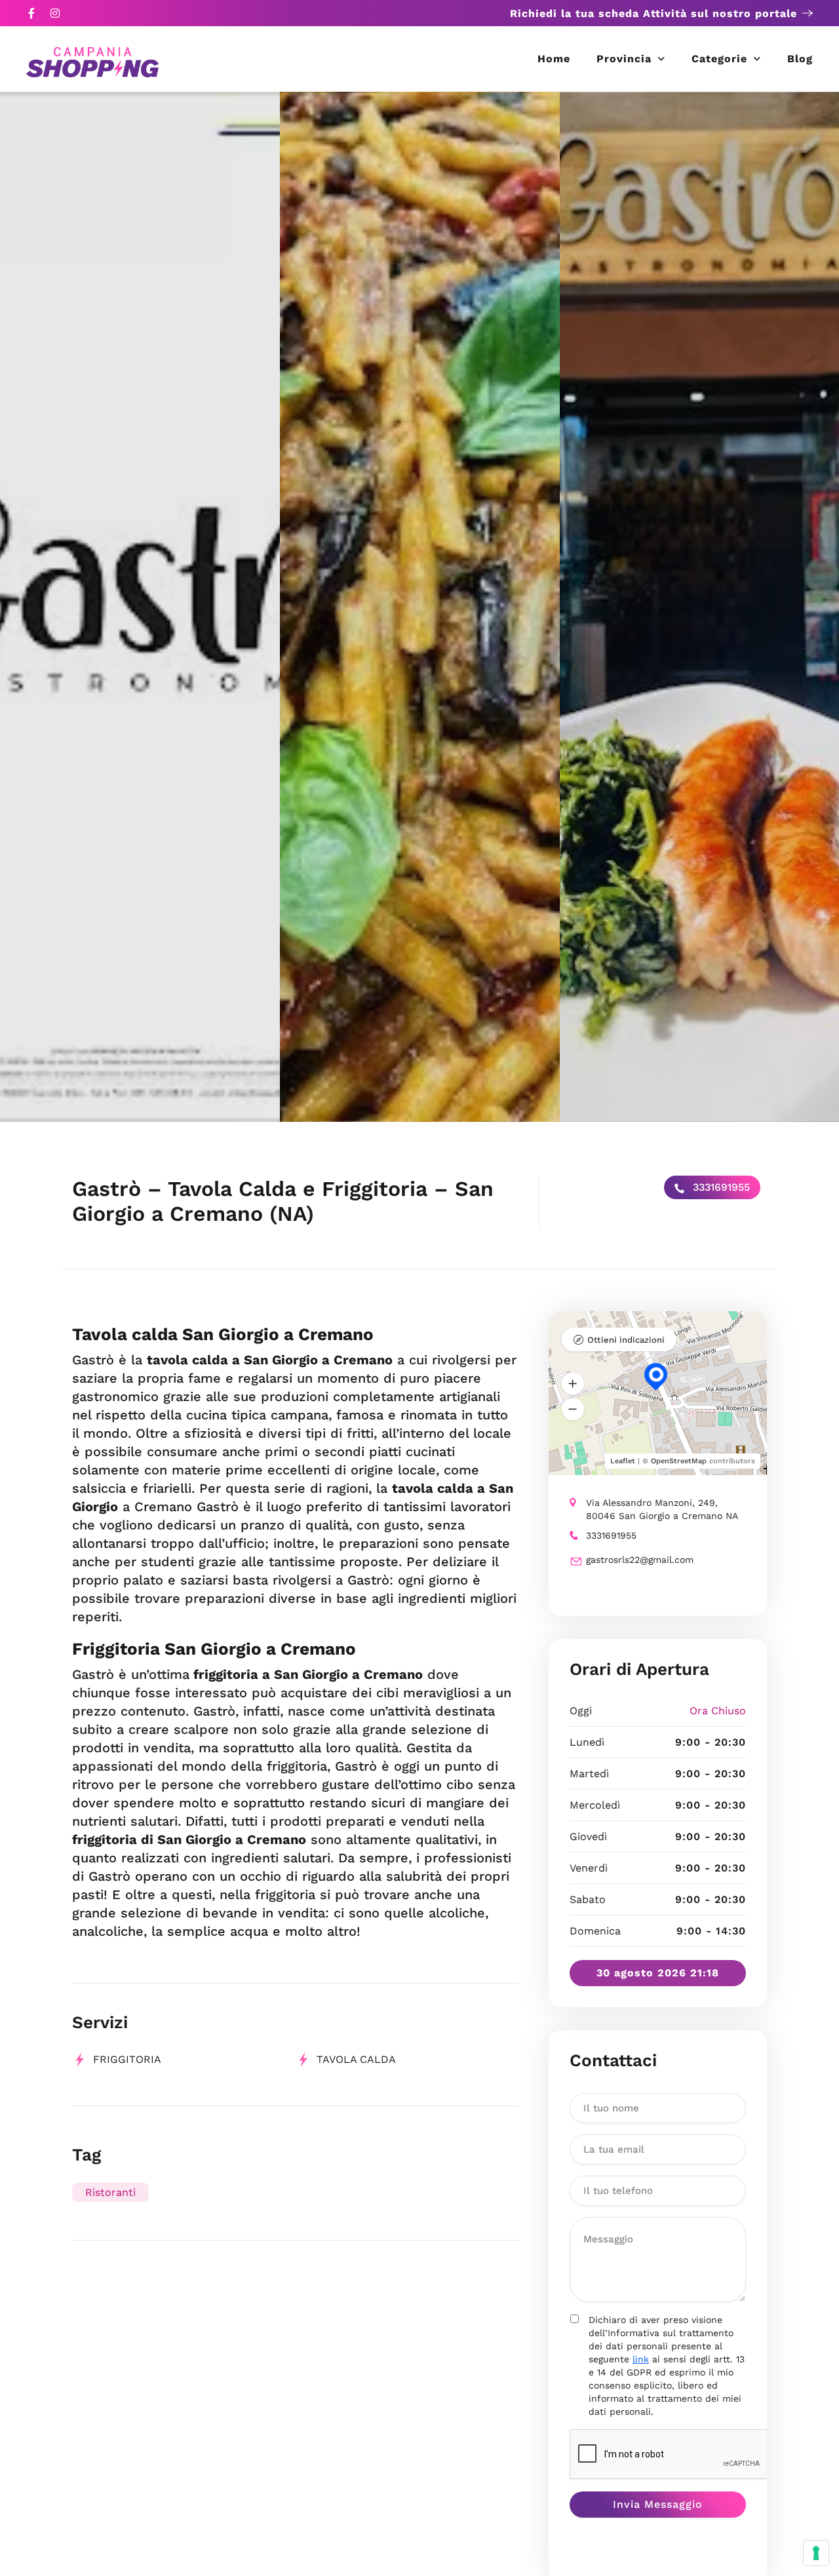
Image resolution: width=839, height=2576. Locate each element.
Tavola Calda (356, 2059)
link (641, 2359)
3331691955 (720, 1187)
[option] (140, 607)
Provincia (624, 59)
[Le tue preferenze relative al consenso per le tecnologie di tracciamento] (816, 2553)
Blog (800, 59)
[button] (573, 1384)
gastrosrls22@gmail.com (640, 1560)
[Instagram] (55, 13)
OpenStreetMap (679, 1461)
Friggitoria (127, 2059)
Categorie (719, 59)
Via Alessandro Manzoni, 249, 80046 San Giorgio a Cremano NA (662, 1509)
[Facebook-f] (31, 13)
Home (554, 59)
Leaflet (623, 1461)
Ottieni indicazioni (626, 1340)
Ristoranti (110, 2192)
